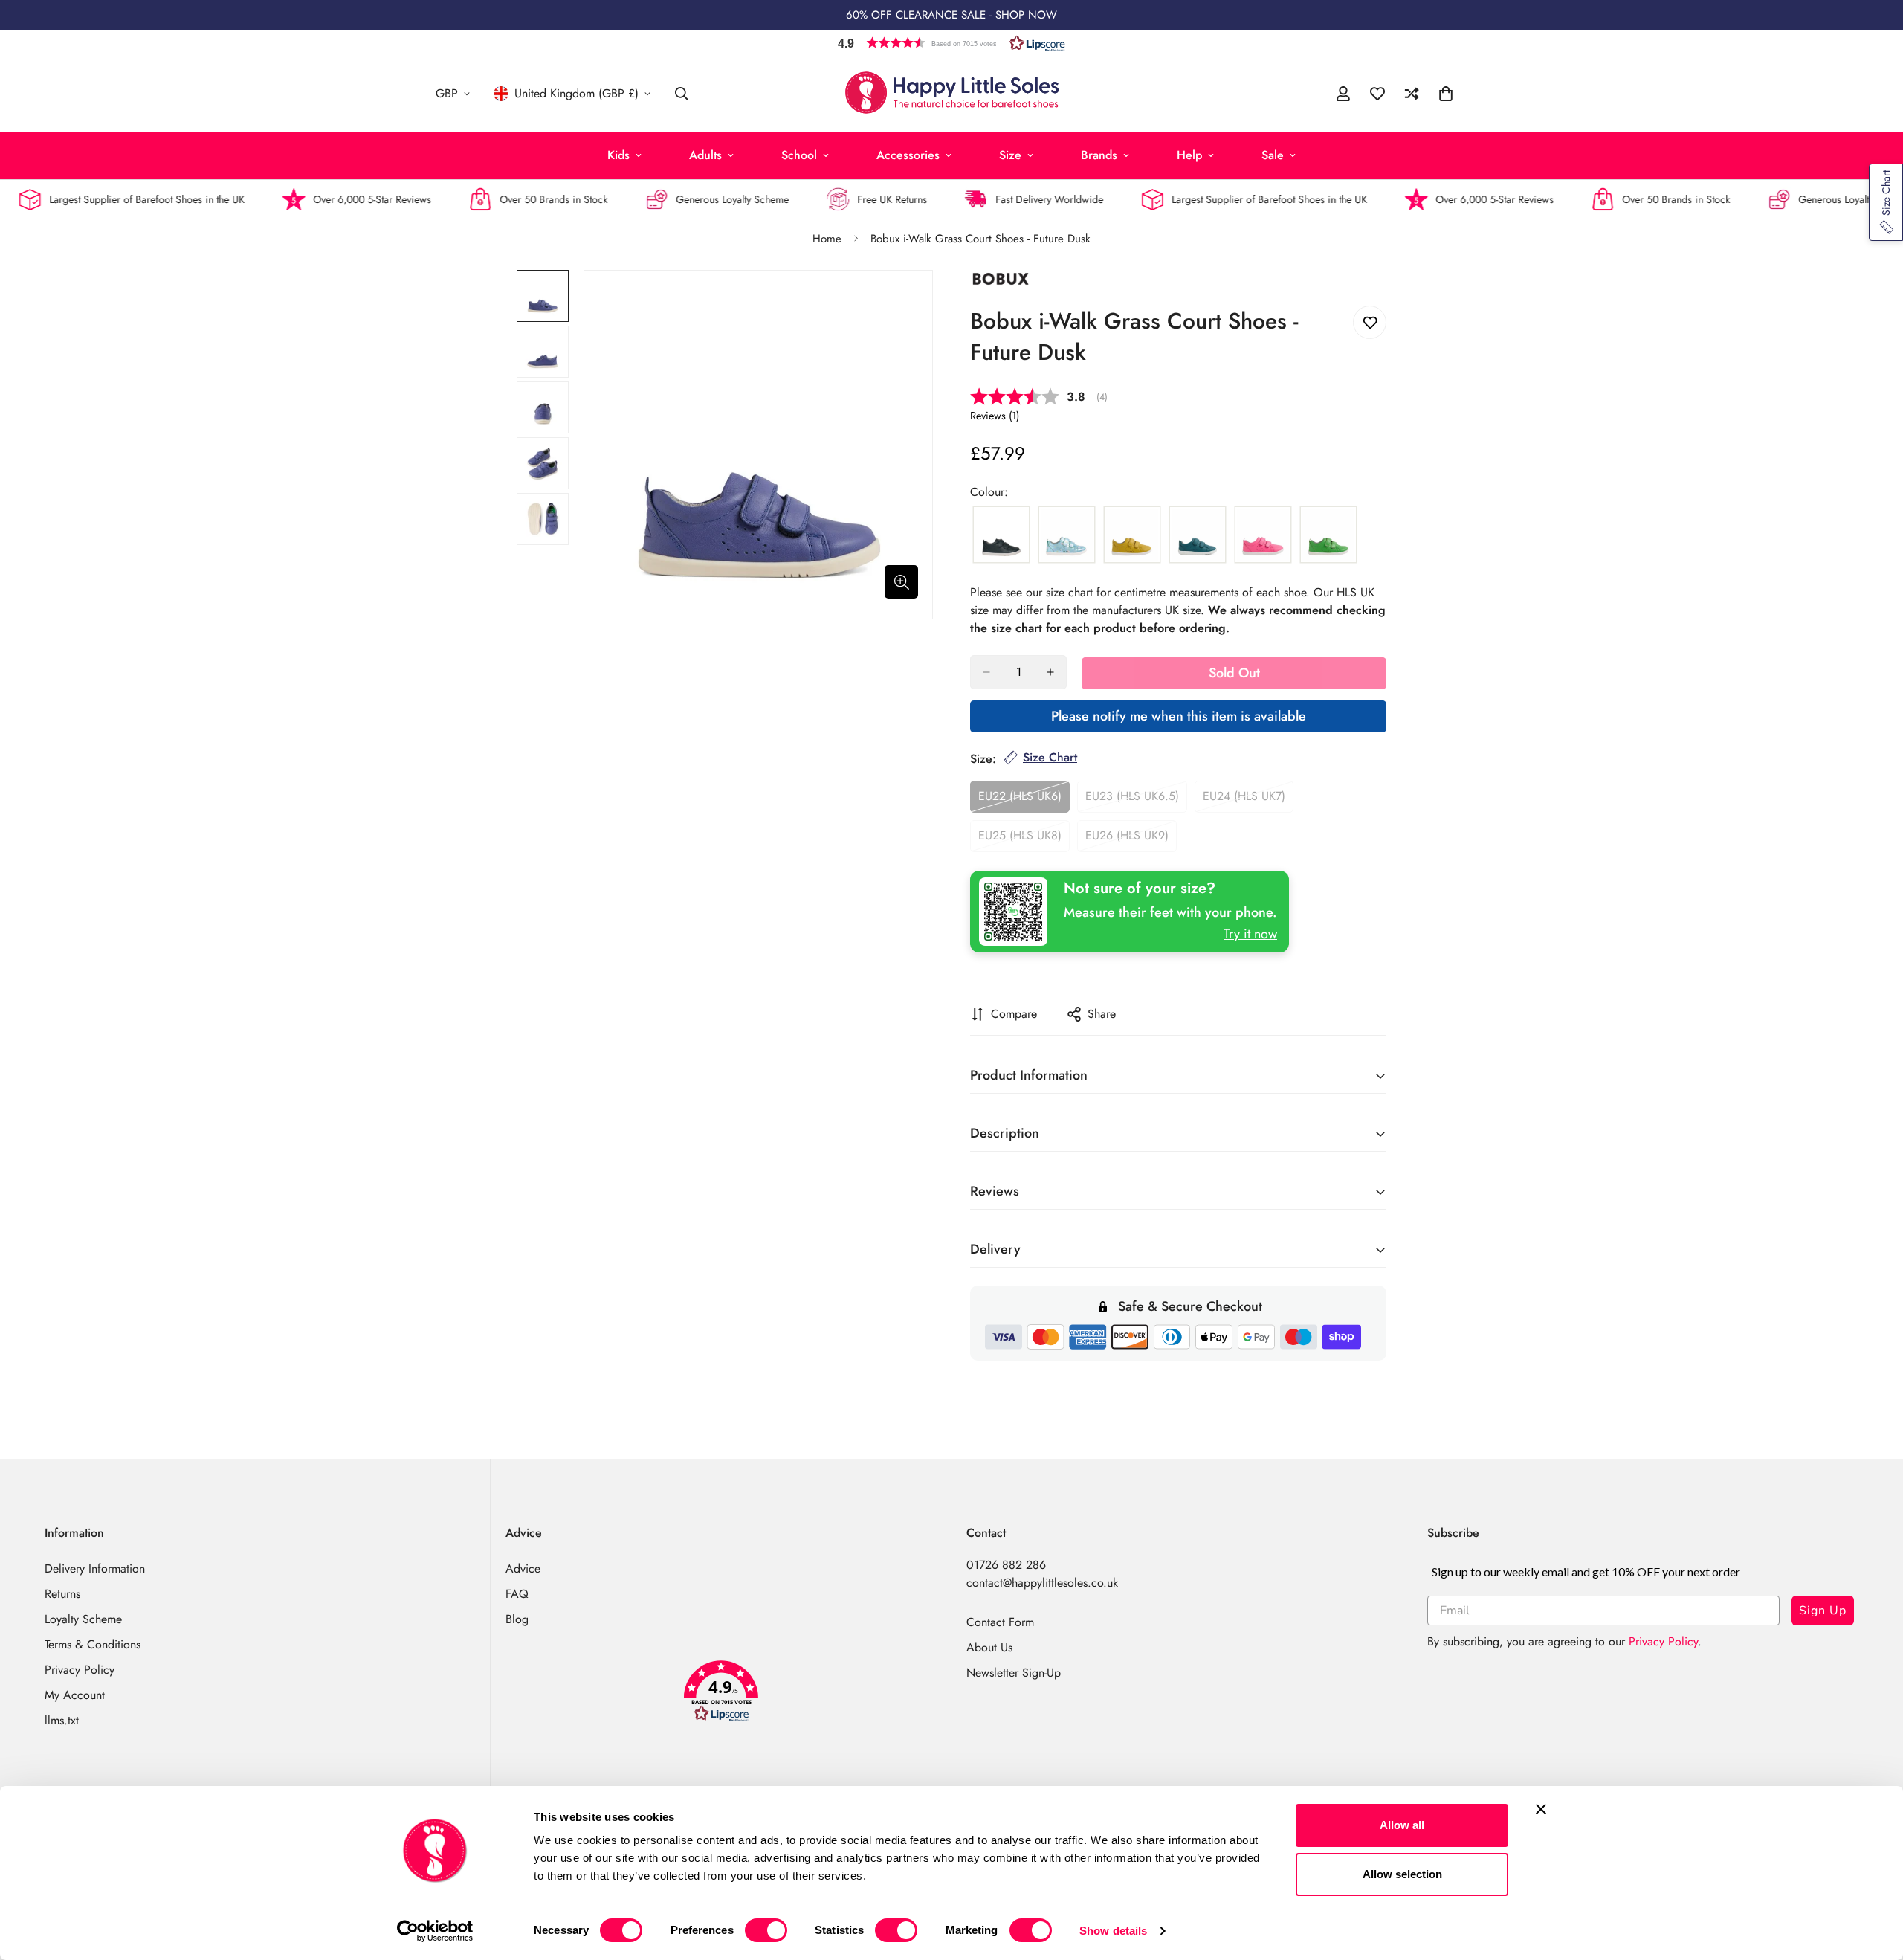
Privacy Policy (80, 1670)
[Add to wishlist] (1370, 322)
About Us (989, 1647)
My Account (75, 1695)
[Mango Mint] (1132, 535)
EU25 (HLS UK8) (1024, 839)
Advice (523, 1569)
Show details (1113, 1931)
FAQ (517, 1594)
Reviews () (995, 416)
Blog (517, 1619)
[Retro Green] (1328, 535)
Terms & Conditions (93, 1644)
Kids (618, 155)
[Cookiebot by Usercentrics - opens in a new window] (435, 1931)
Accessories (908, 155)
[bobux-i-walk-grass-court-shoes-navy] (1001, 535)
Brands (1099, 155)
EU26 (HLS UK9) (1131, 839)
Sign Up (1823, 1611)
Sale (1273, 155)
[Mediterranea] (1198, 535)
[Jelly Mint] (1067, 535)
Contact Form (1000, 1622)
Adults (705, 155)
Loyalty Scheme (83, 1619)
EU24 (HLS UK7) (1248, 800)
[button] (951, 43)
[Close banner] (1541, 1809)
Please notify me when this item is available (1179, 716)
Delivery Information (95, 1569)
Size (1010, 155)
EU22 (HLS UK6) (1024, 800)
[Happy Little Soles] (952, 94)
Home (827, 239)
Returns (62, 1594)
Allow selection (1402, 1874)
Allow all (1402, 1825)
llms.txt (62, 1720)
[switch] (766, 1930)
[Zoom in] (901, 582)
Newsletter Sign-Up (1014, 1673)
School (799, 155)
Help (1189, 155)
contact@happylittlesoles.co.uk (1042, 1583)
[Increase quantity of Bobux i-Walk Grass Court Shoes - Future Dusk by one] (1050, 672)
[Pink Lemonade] (1263, 535)
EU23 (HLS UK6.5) (1136, 800)
